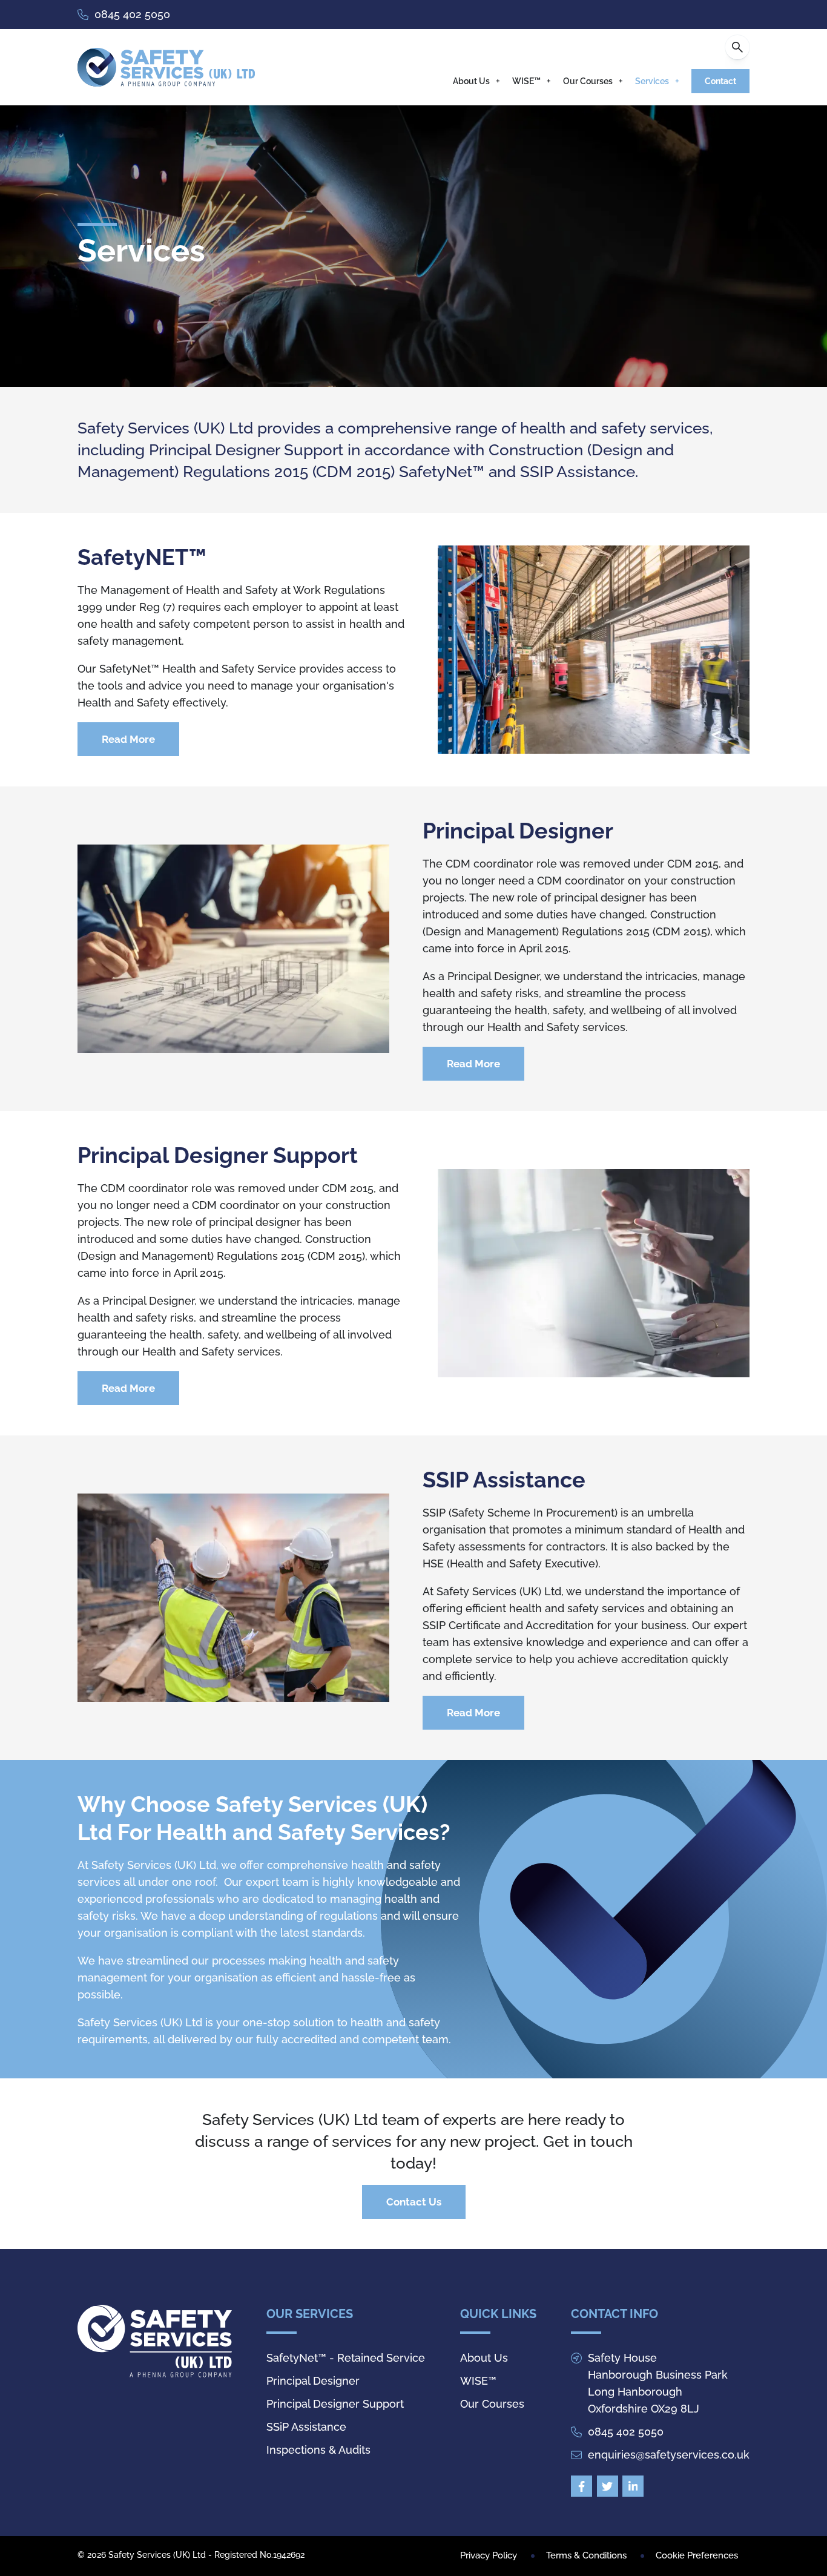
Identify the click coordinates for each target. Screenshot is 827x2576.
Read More (128, 739)
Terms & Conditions (586, 2555)
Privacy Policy (489, 2555)
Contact (720, 81)
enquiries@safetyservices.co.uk (669, 2455)
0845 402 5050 (132, 14)
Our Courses (588, 81)
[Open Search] (737, 47)
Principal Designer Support (335, 2404)
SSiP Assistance (306, 2427)
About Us (471, 81)
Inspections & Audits (318, 2450)
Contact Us (414, 2202)
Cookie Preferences (697, 2555)
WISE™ (526, 81)
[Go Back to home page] (166, 67)
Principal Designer (313, 2381)
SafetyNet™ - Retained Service (346, 2358)
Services (652, 81)
